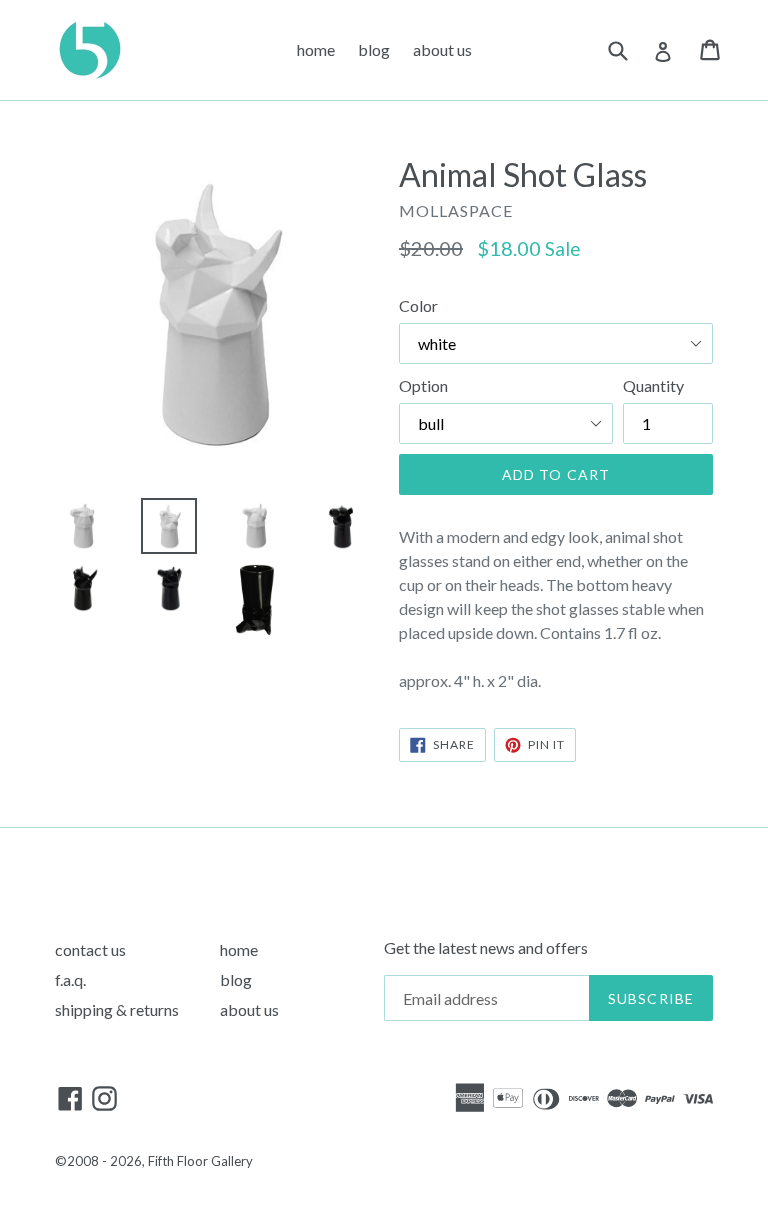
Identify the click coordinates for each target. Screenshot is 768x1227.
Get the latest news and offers (486, 947)
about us (442, 49)
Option (423, 385)
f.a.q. (70, 979)
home (316, 49)
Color (418, 305)
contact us (90, 949)
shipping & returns (117, 1009)
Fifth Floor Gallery (200, 1161)
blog (374, 49)
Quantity (653, 385)
